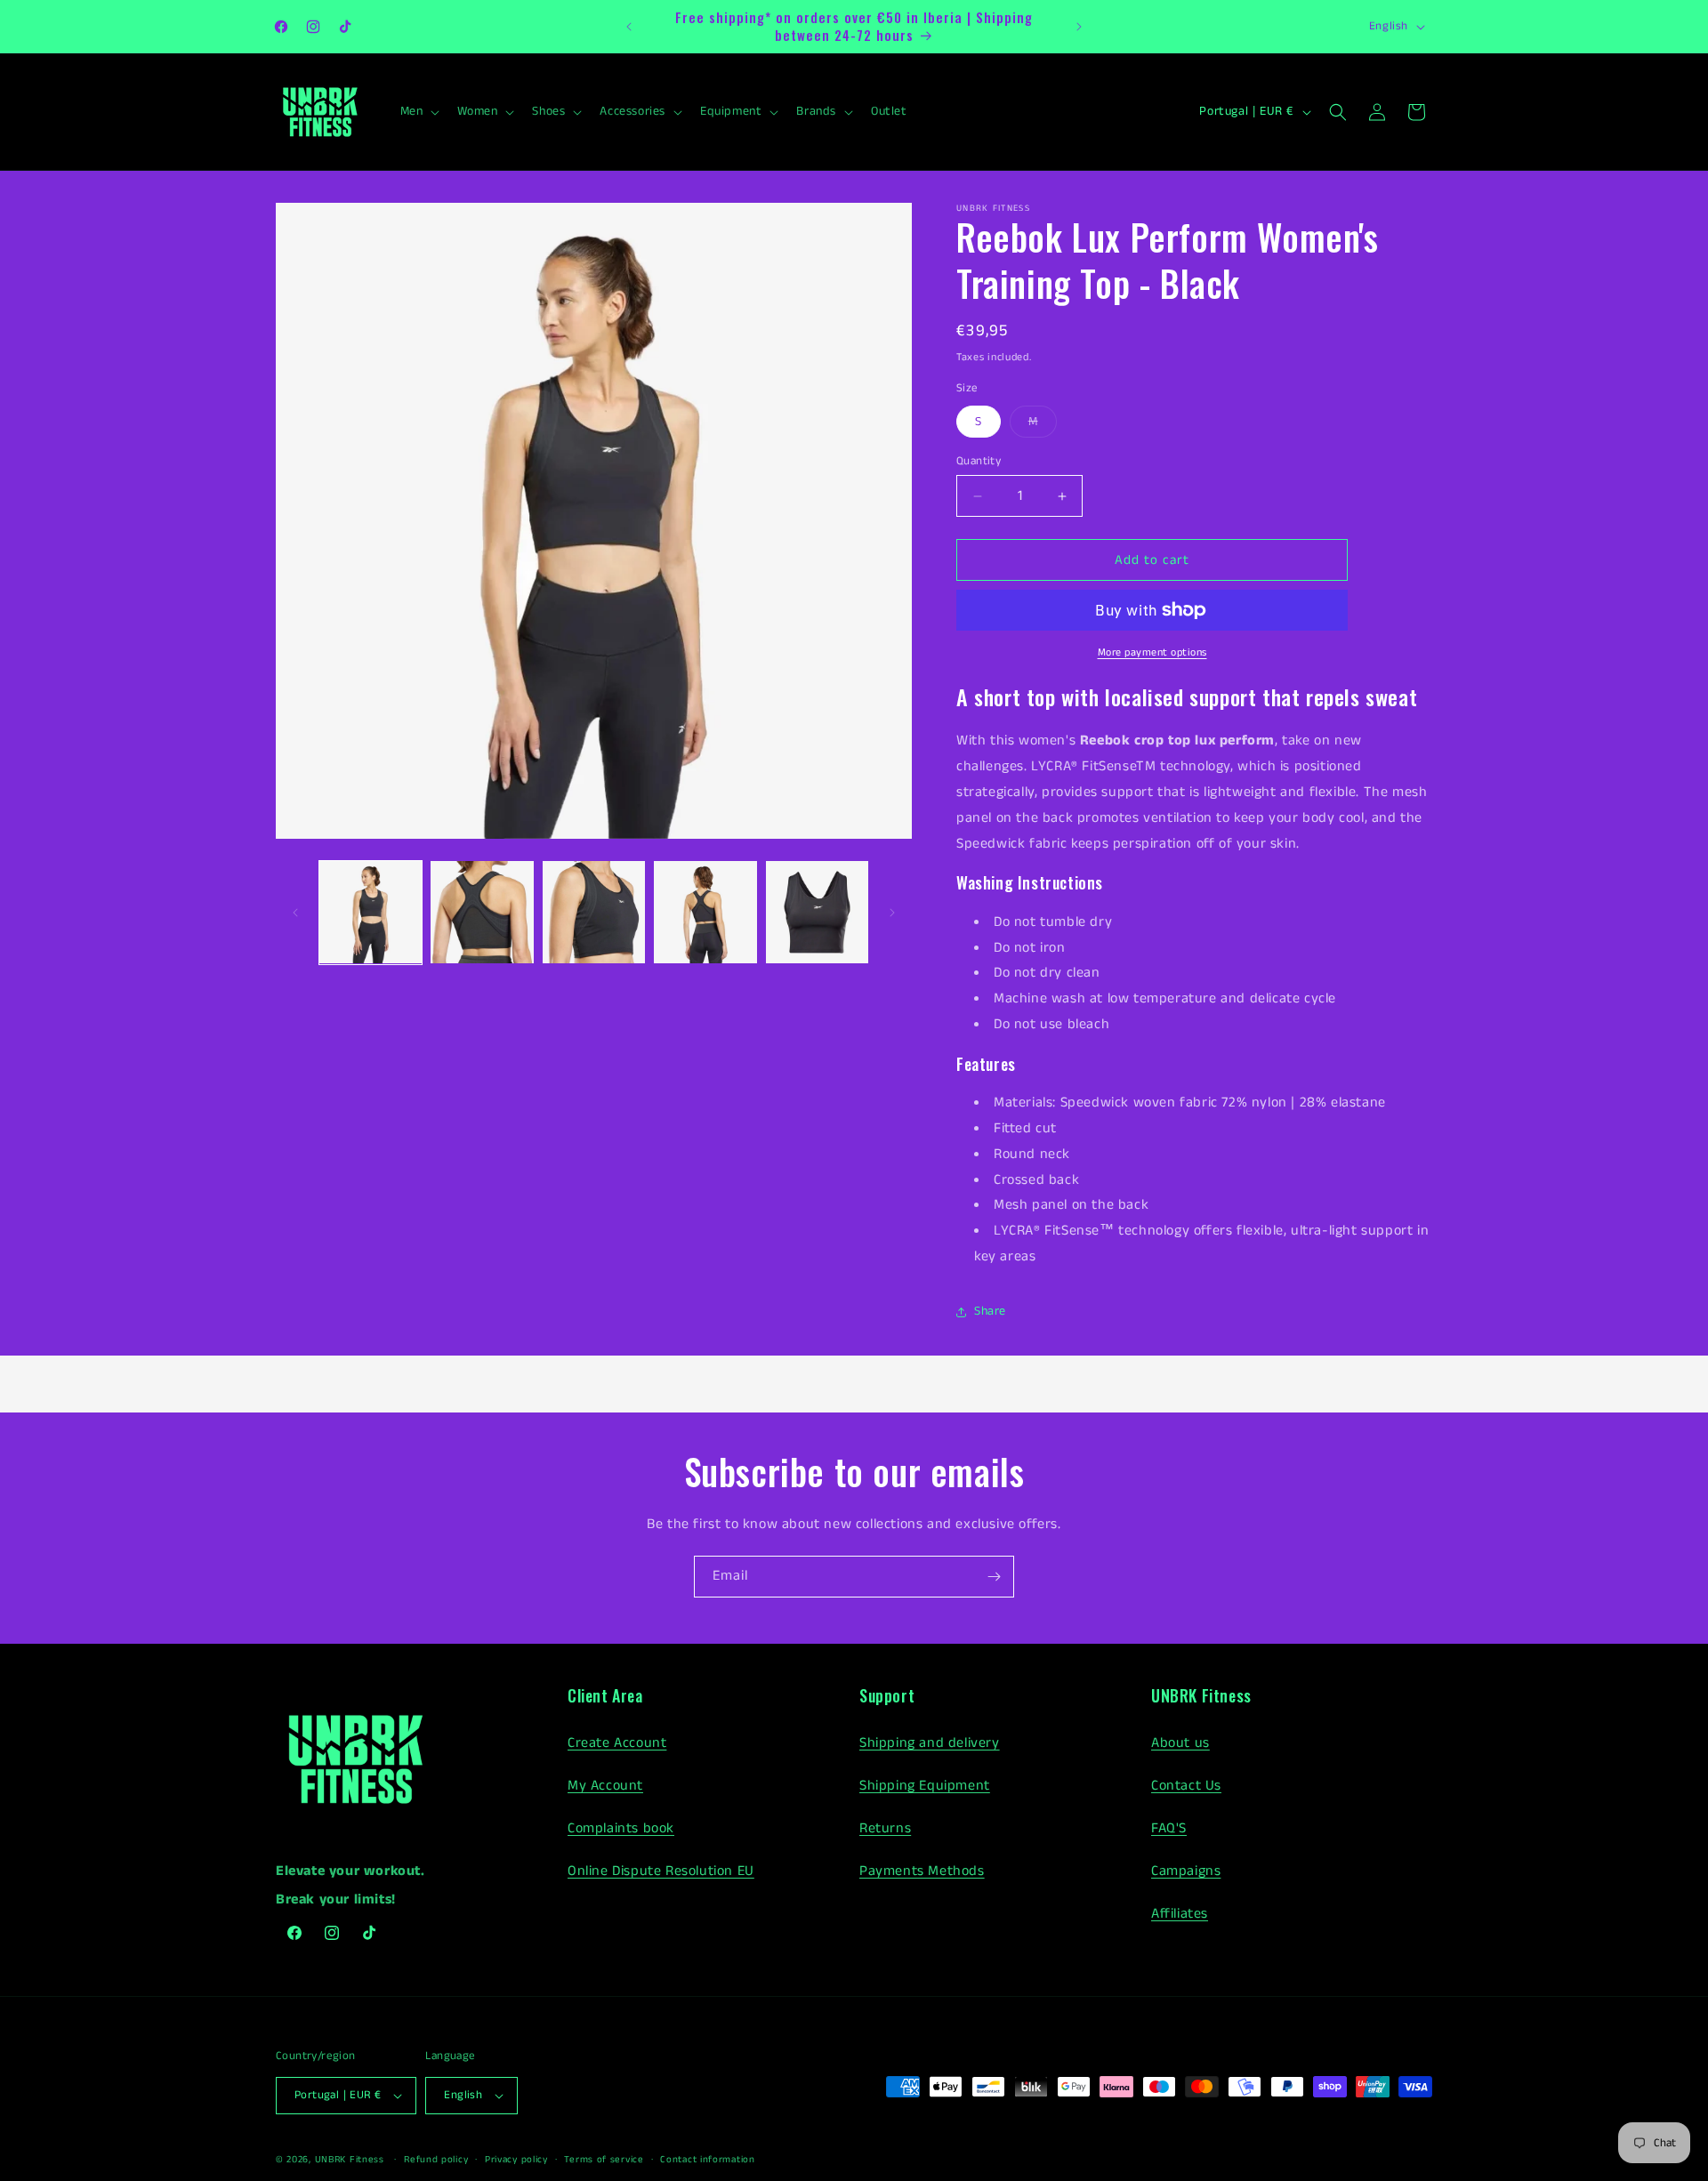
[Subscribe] (994, 1577)
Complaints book (621, 1828)
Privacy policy (516, 2160)
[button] (419, 111)
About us (1180, 1743)
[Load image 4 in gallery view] (705, 912)
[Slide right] (892, 913)
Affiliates (1180, 1914)
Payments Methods (922, 1871)
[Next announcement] (1079, 27)
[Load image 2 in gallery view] (482, 912)
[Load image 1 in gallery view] (371, 912)
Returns (885, 1828)
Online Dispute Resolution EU (661, 1871)
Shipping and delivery (930, 1743)
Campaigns (1186, 1871)
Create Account (617, 1743)
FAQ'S (1169, 1828)
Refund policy (436, 2160)
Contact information (707, 2160)
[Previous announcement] (629, 27)
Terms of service (604, 2160)
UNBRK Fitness (350, 2160)
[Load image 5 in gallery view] (817, 912)
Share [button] (990, 1311)
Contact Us (1186, 1786)
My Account (605, 1786)
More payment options (1152, 652)
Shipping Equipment (925, 1786)
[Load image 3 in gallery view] (594, 912)
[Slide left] (295, 913)
